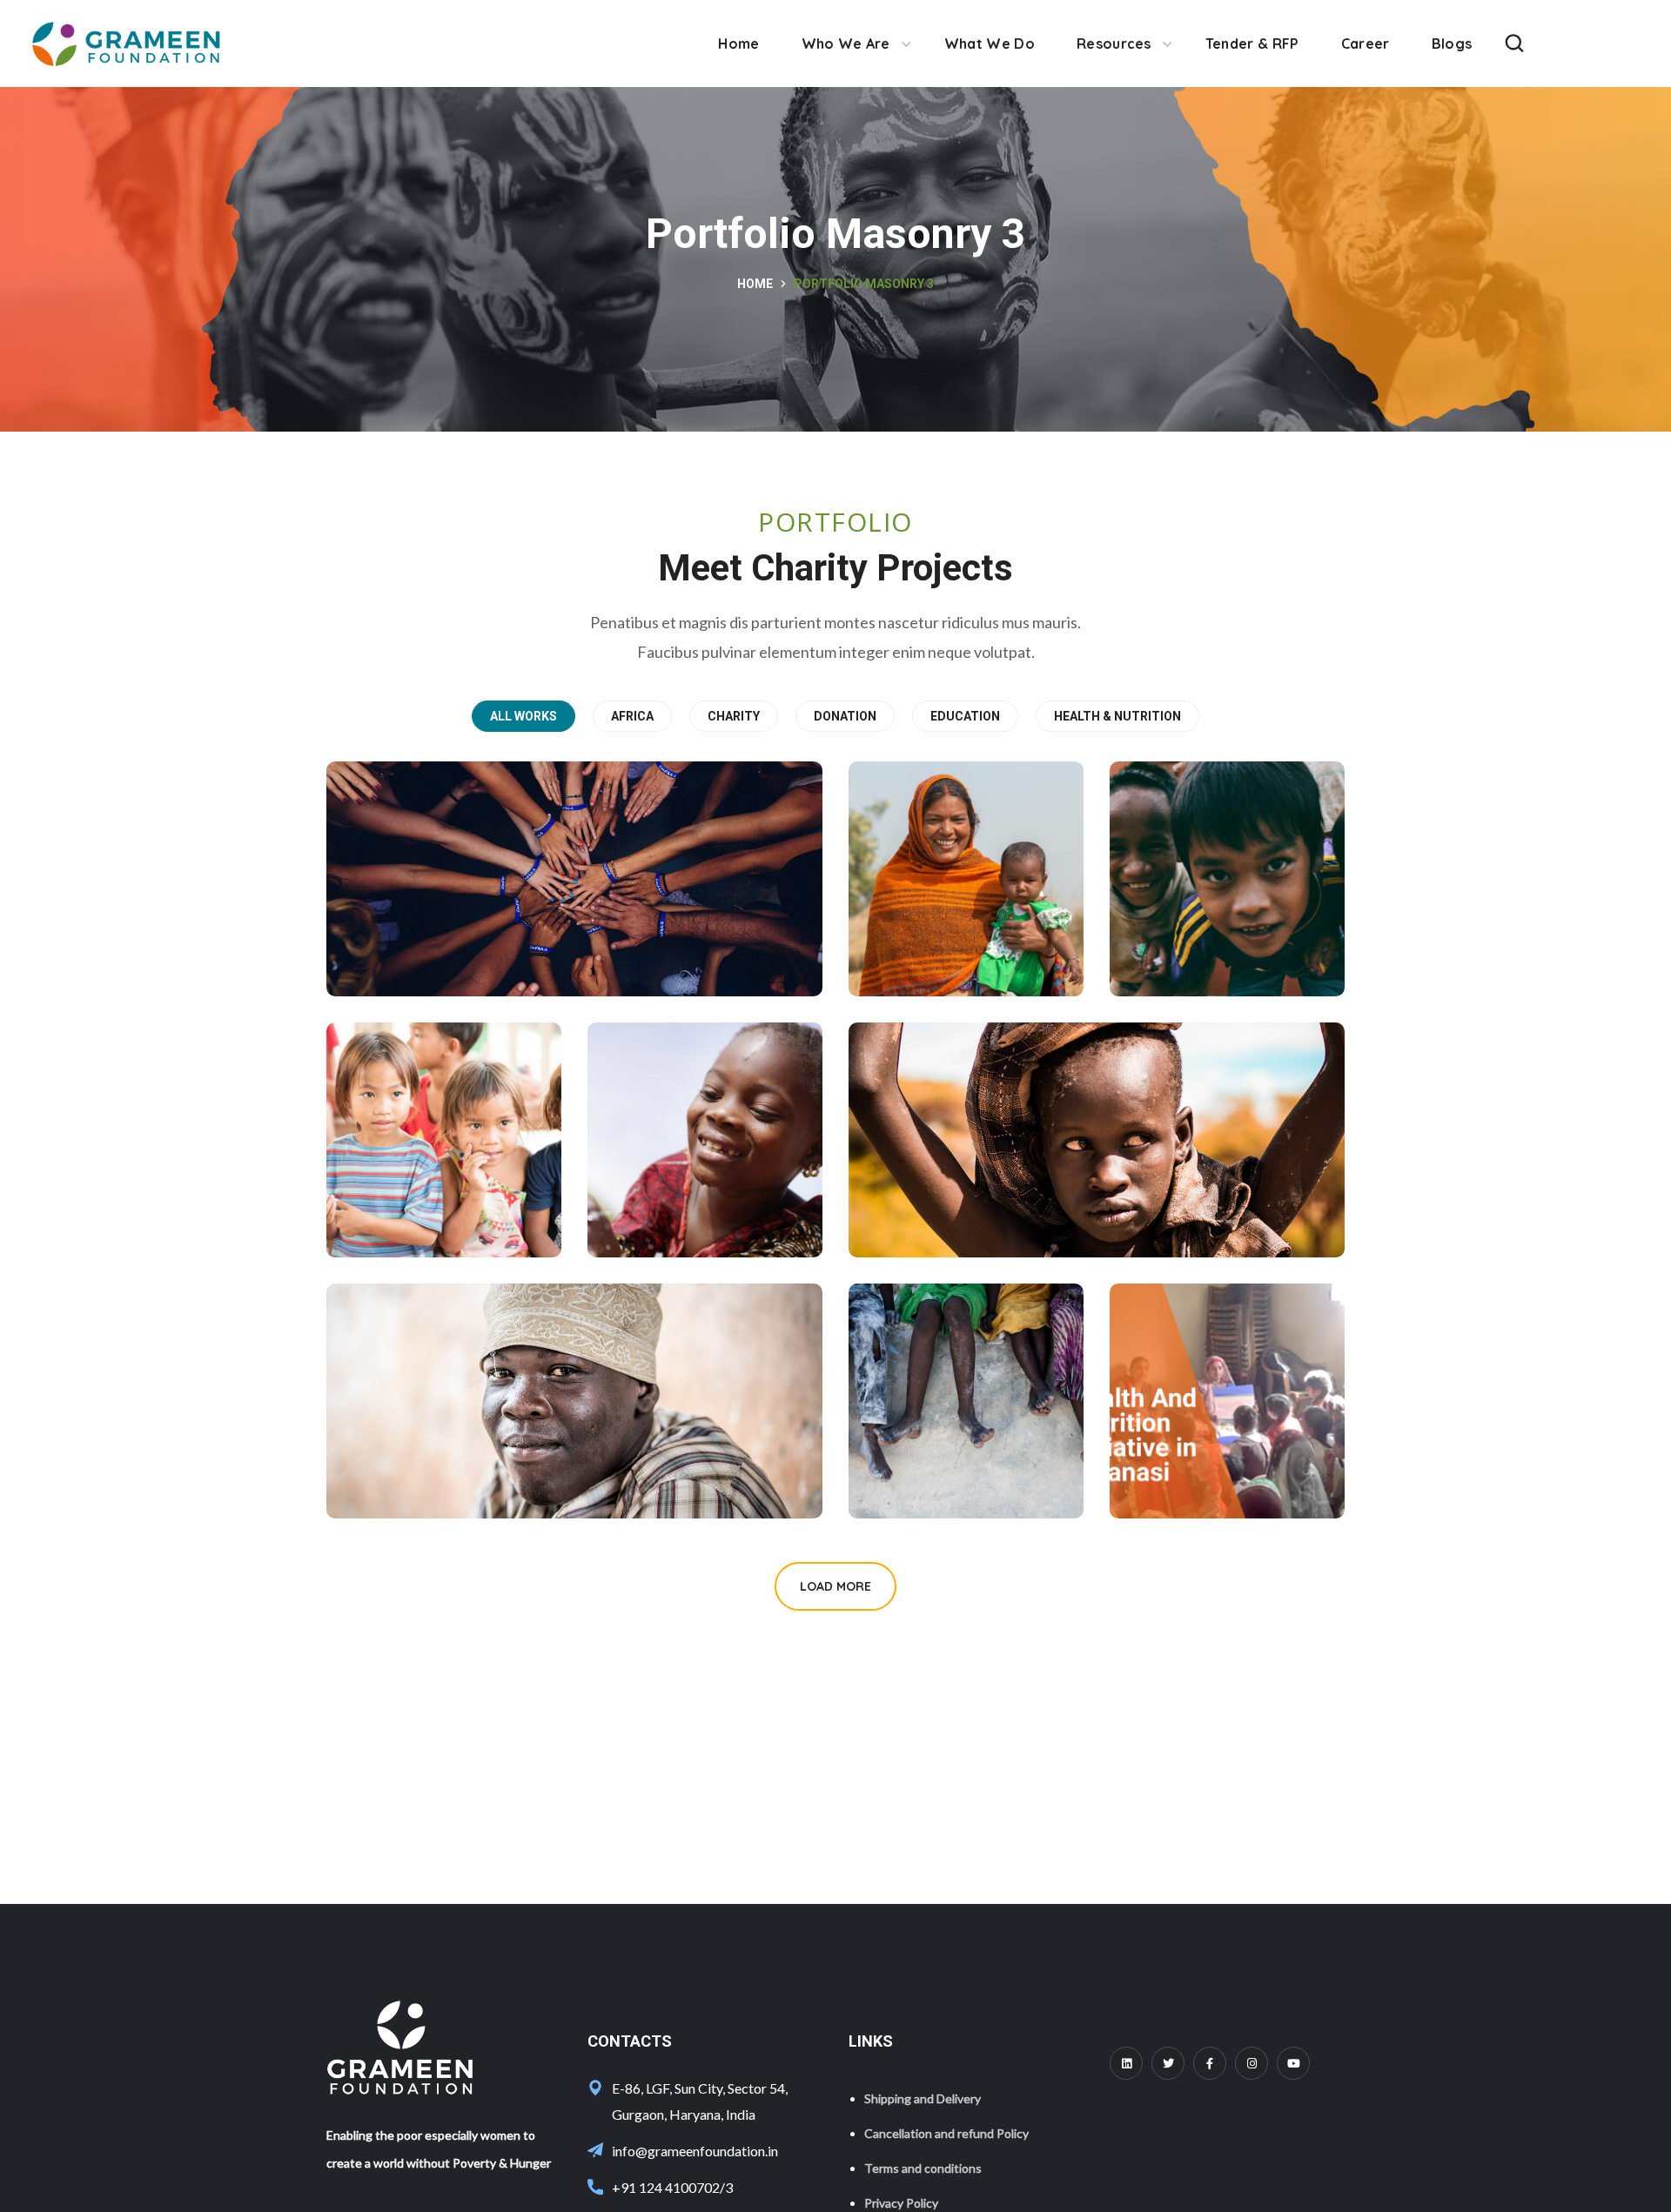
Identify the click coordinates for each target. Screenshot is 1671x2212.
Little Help (940, 928)
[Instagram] (1252, 2063)
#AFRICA (1198, 958)
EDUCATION (965, 716)
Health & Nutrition (1117, 716)
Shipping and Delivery (923, 2098)
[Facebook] (1210, 2063)
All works (523, 716)
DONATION (845, 716)
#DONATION (436, 958)
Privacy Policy (901, 2203)
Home (755, 284)
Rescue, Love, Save (463, 928)
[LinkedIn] (1126, 2063)
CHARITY (734, 716)
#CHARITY (946, 958)
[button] (1514, 44)
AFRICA (632, 716)
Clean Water (688, 1190)
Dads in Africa (436, 1451)
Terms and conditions (923, 2168)
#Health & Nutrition (1208, 1464)
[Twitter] (1168, 2063)
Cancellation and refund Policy (946, 2133)
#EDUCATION (440, 1219)
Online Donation (966, 1190)
